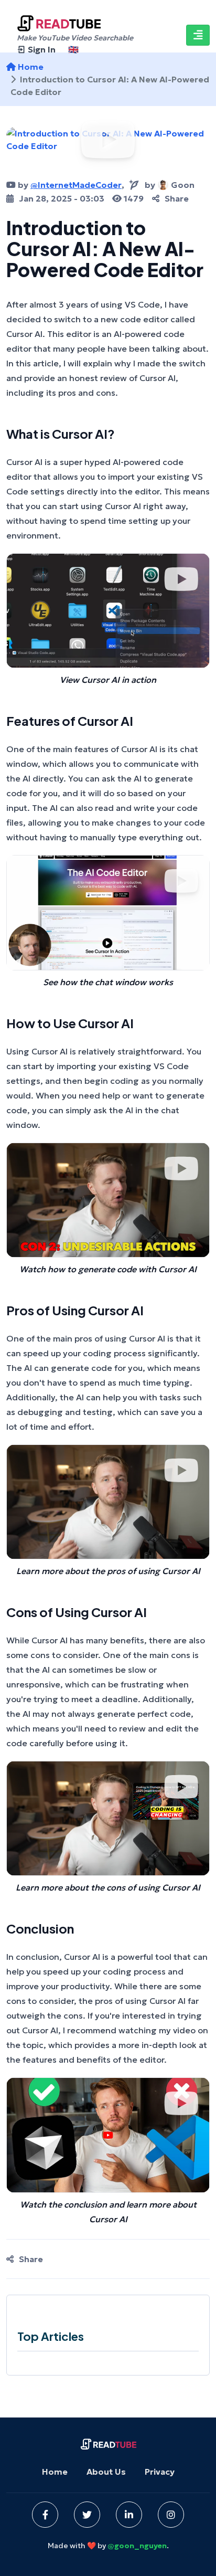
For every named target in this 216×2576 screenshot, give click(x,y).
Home (55, 2472)
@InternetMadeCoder (76, 185)
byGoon (170, 185)
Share (177, 198)
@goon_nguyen (137, 2546)
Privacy (160, 2472)
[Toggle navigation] (198, 35)
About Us (106, 2472)
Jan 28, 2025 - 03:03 (62, 198)
